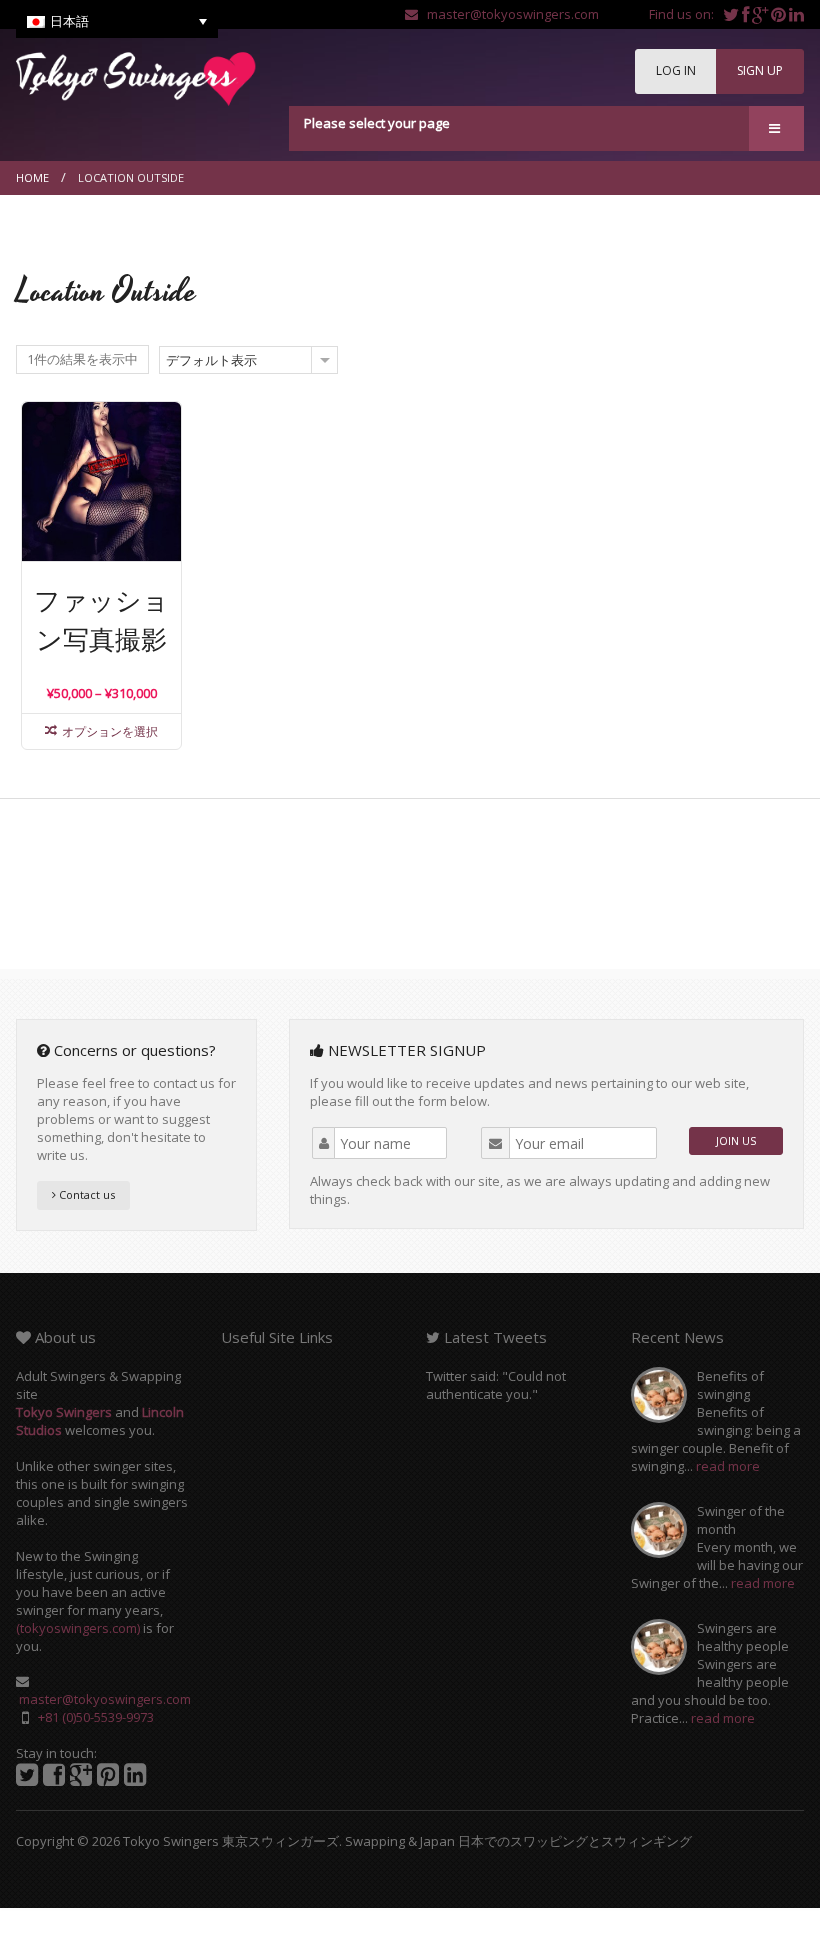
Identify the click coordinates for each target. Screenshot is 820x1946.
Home (32, 177)
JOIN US (736, 1140)
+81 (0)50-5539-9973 (96, 1717)
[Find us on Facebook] (747, 14)
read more (728, 1466)
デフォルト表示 (211, 360)
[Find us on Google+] (761, 14)
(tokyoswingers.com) (78, 1628)
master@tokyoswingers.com (508, 14)
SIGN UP (760, 70)
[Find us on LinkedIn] (796, 14)
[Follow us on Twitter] (732, 14)
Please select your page (377, 123)
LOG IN (676, 70)
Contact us (85, 1194)
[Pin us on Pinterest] (780, 14)
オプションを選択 (110, 731)
